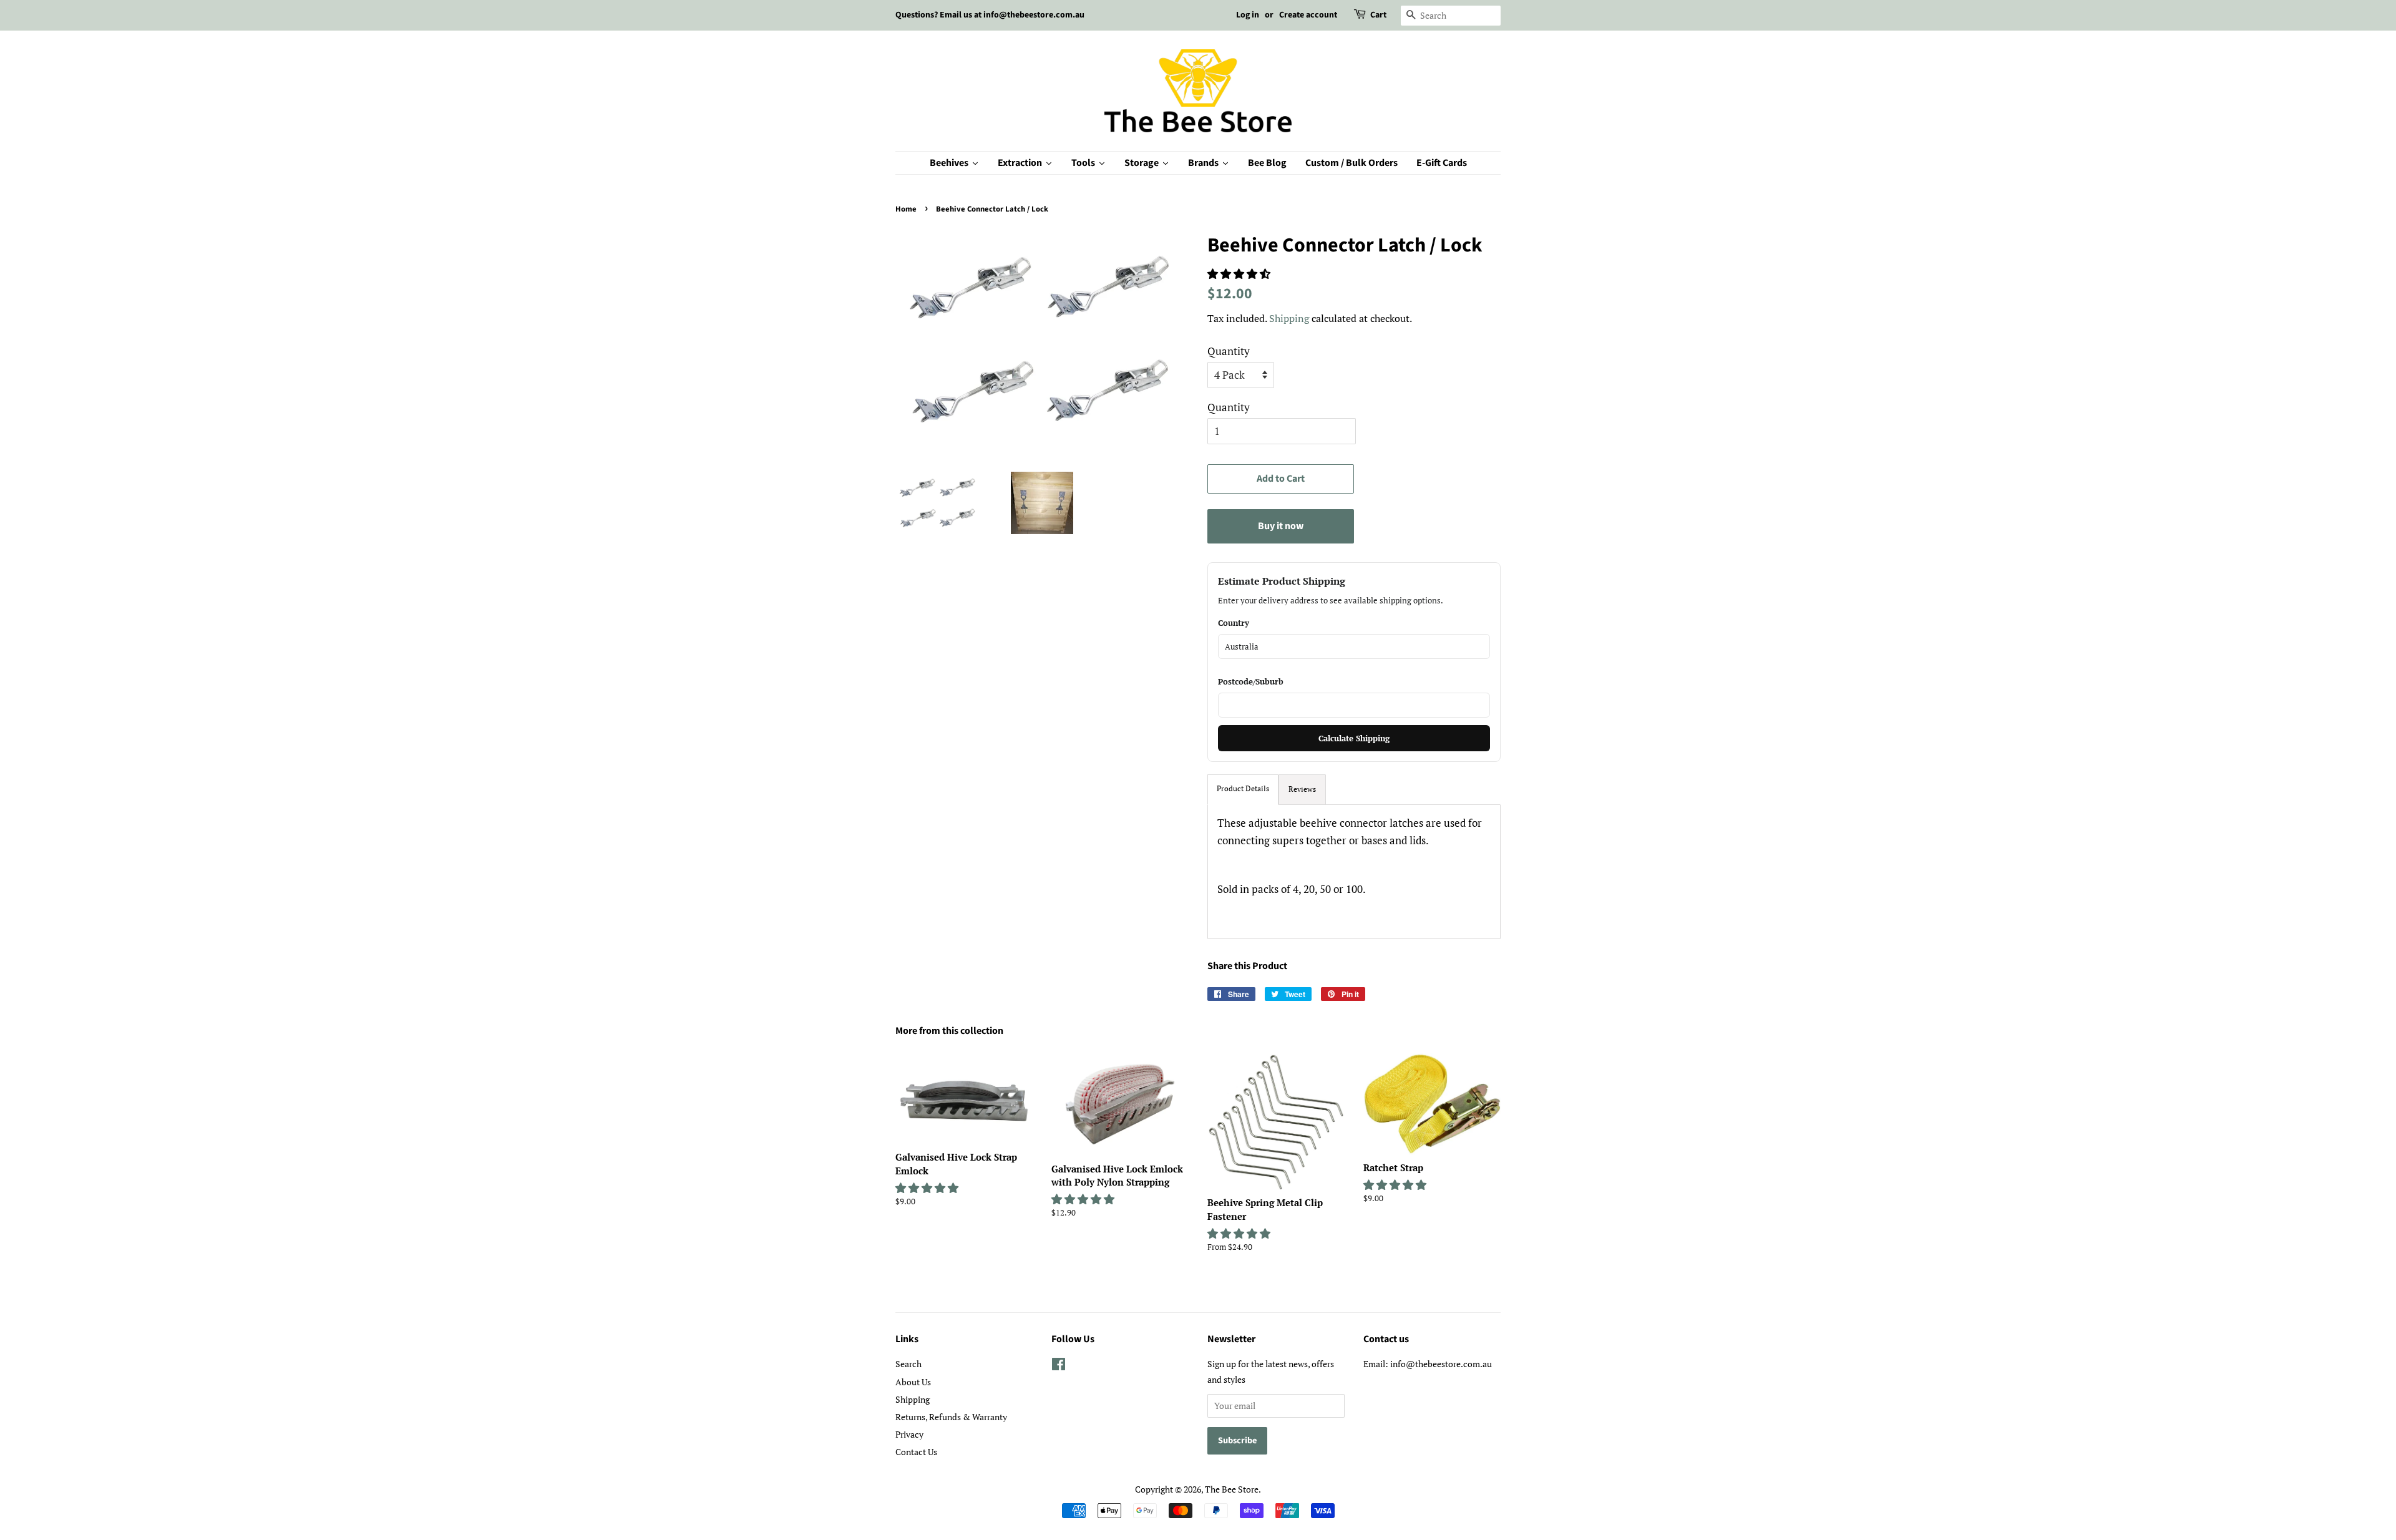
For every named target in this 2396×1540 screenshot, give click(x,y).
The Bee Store (1232, 1489)
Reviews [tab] (1302, 789)
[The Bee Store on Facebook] (1059, 1366)
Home (906, 209)
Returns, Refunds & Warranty (951, 1417)
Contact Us (916, 1452)
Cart (1378, 15)
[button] (1240, 274)
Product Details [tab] (1243, 788)
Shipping (1289, 318)
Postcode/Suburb (1251, 681)
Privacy (909, 1434)
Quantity (1229, 351)
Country (1234, 623)
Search (908, 1364)
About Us (913, 1382)
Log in (1248, 15)
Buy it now (1281, 526)
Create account (1308, 15)
